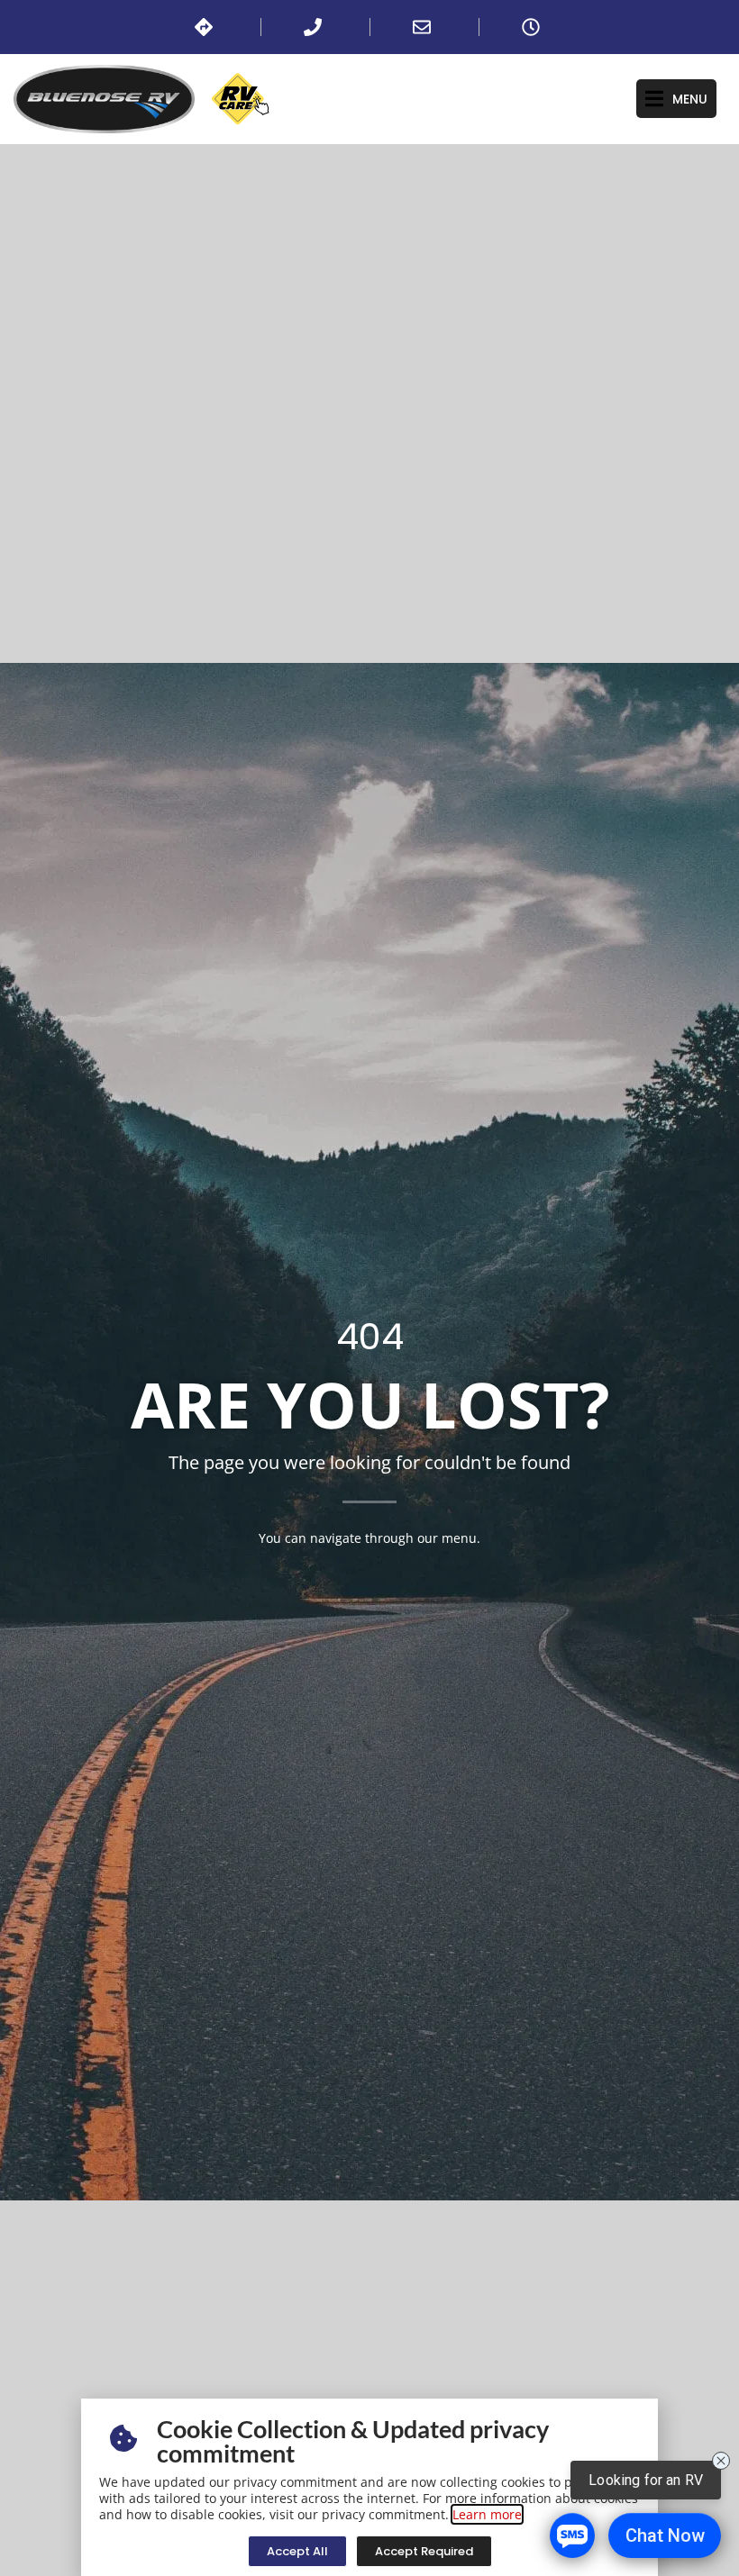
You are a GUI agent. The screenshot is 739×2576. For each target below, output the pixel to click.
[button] (676, 99)
